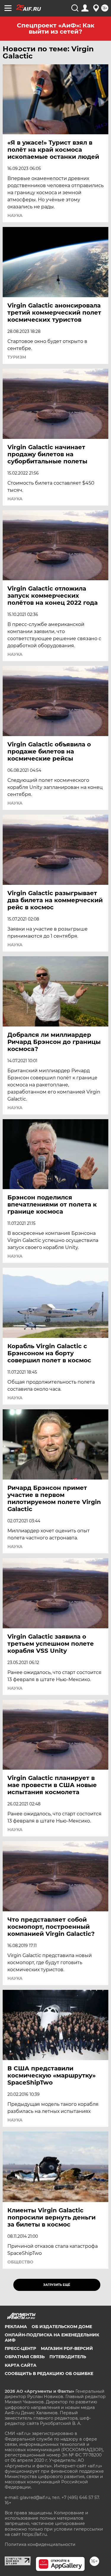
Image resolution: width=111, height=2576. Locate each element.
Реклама (16, 2327)
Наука (15, 215)
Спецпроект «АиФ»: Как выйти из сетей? (56, 28)
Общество (20, 2262)
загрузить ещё (57, 2285)
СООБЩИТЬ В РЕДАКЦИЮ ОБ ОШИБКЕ (49, 2374)
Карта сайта (21, 2365)
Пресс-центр (20, 2348)
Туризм (17, 357)
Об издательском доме (62, 2327)
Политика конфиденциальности (40, 2544)
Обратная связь (25, 2357)
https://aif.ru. (35, 2534)
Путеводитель (68, 2357)
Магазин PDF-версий (67, 2348)
